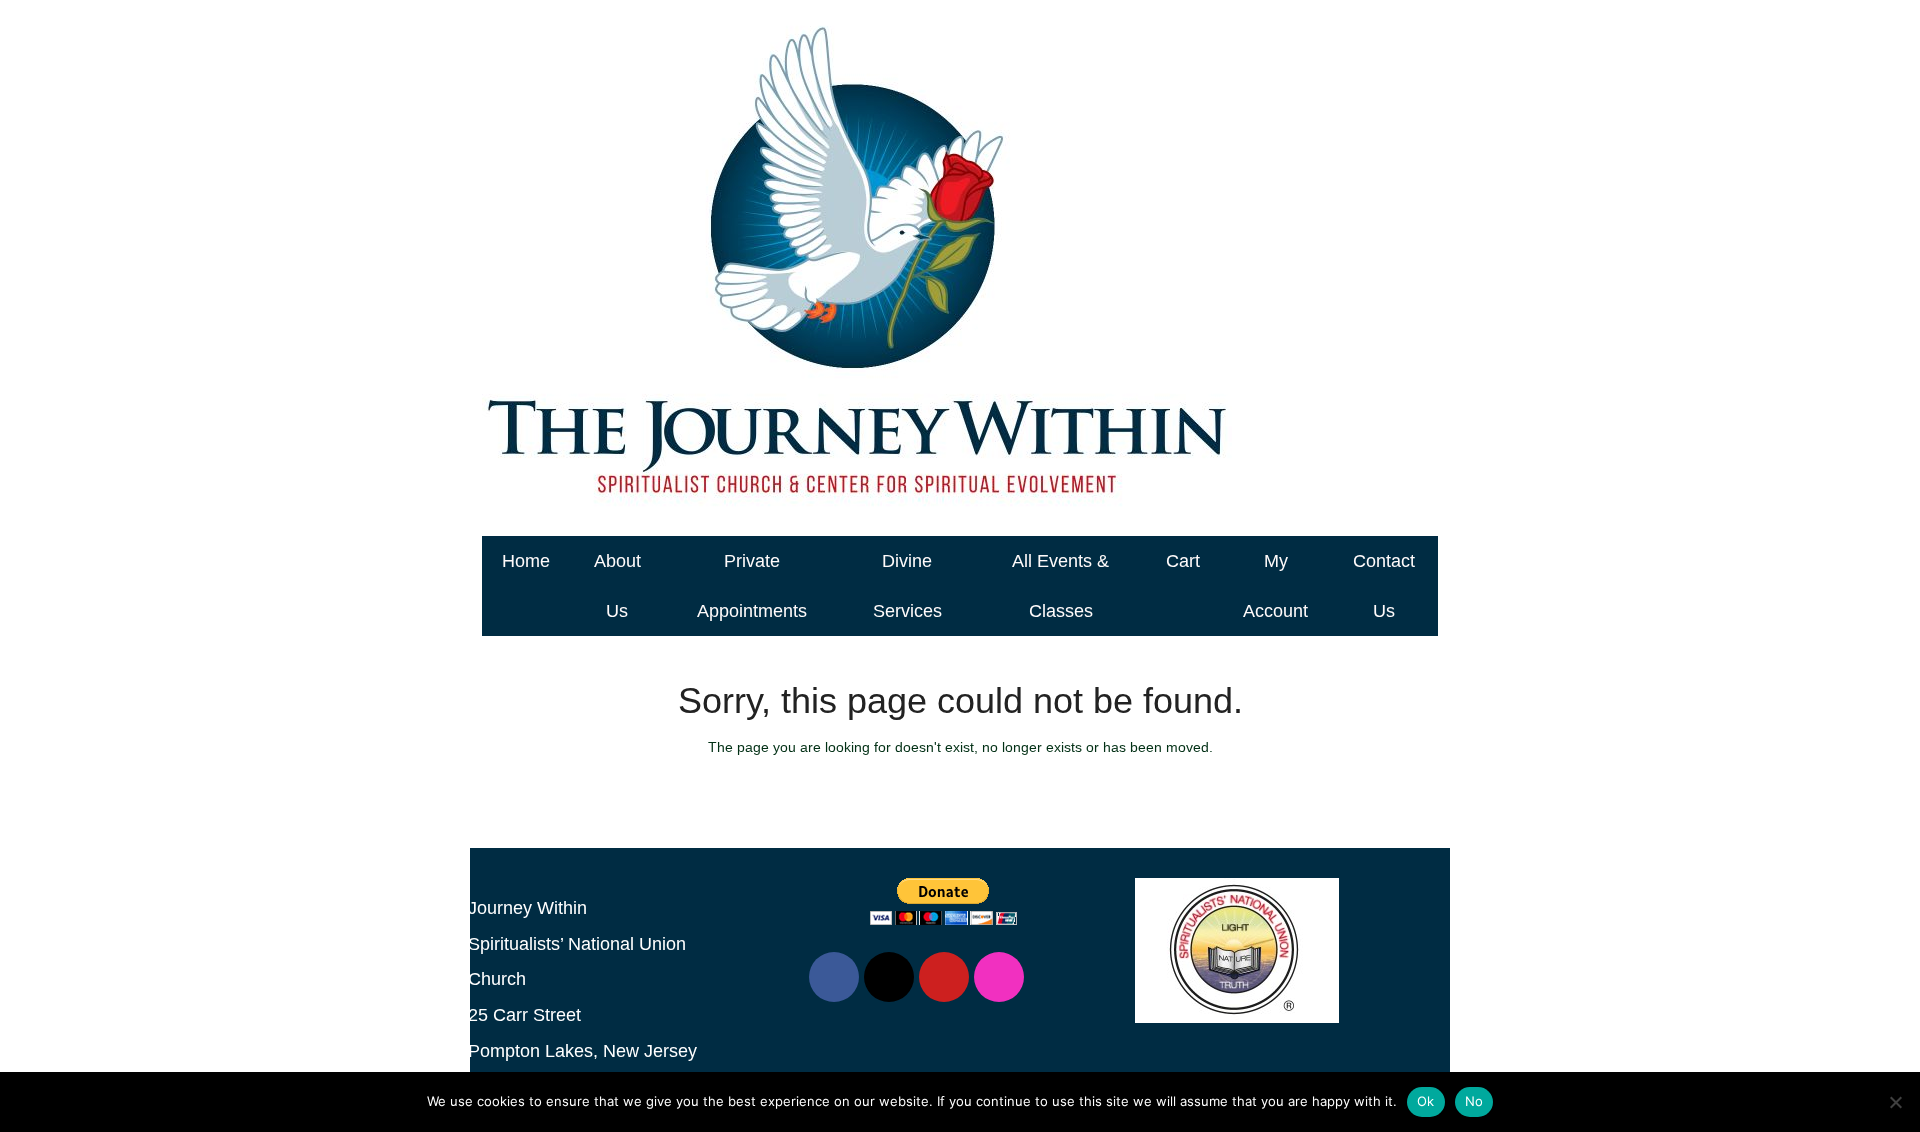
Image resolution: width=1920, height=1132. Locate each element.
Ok (1426, 1101)
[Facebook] (834, 977)
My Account (1275, 586)
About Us (617, 586)
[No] (1895, 1102)
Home (526, 561)
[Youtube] (944, 977)
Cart (1183, 561)
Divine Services (907, 586)
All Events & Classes (1060, 586)
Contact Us (1384, 586)
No (1474, 1101)
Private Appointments (752, 586)
